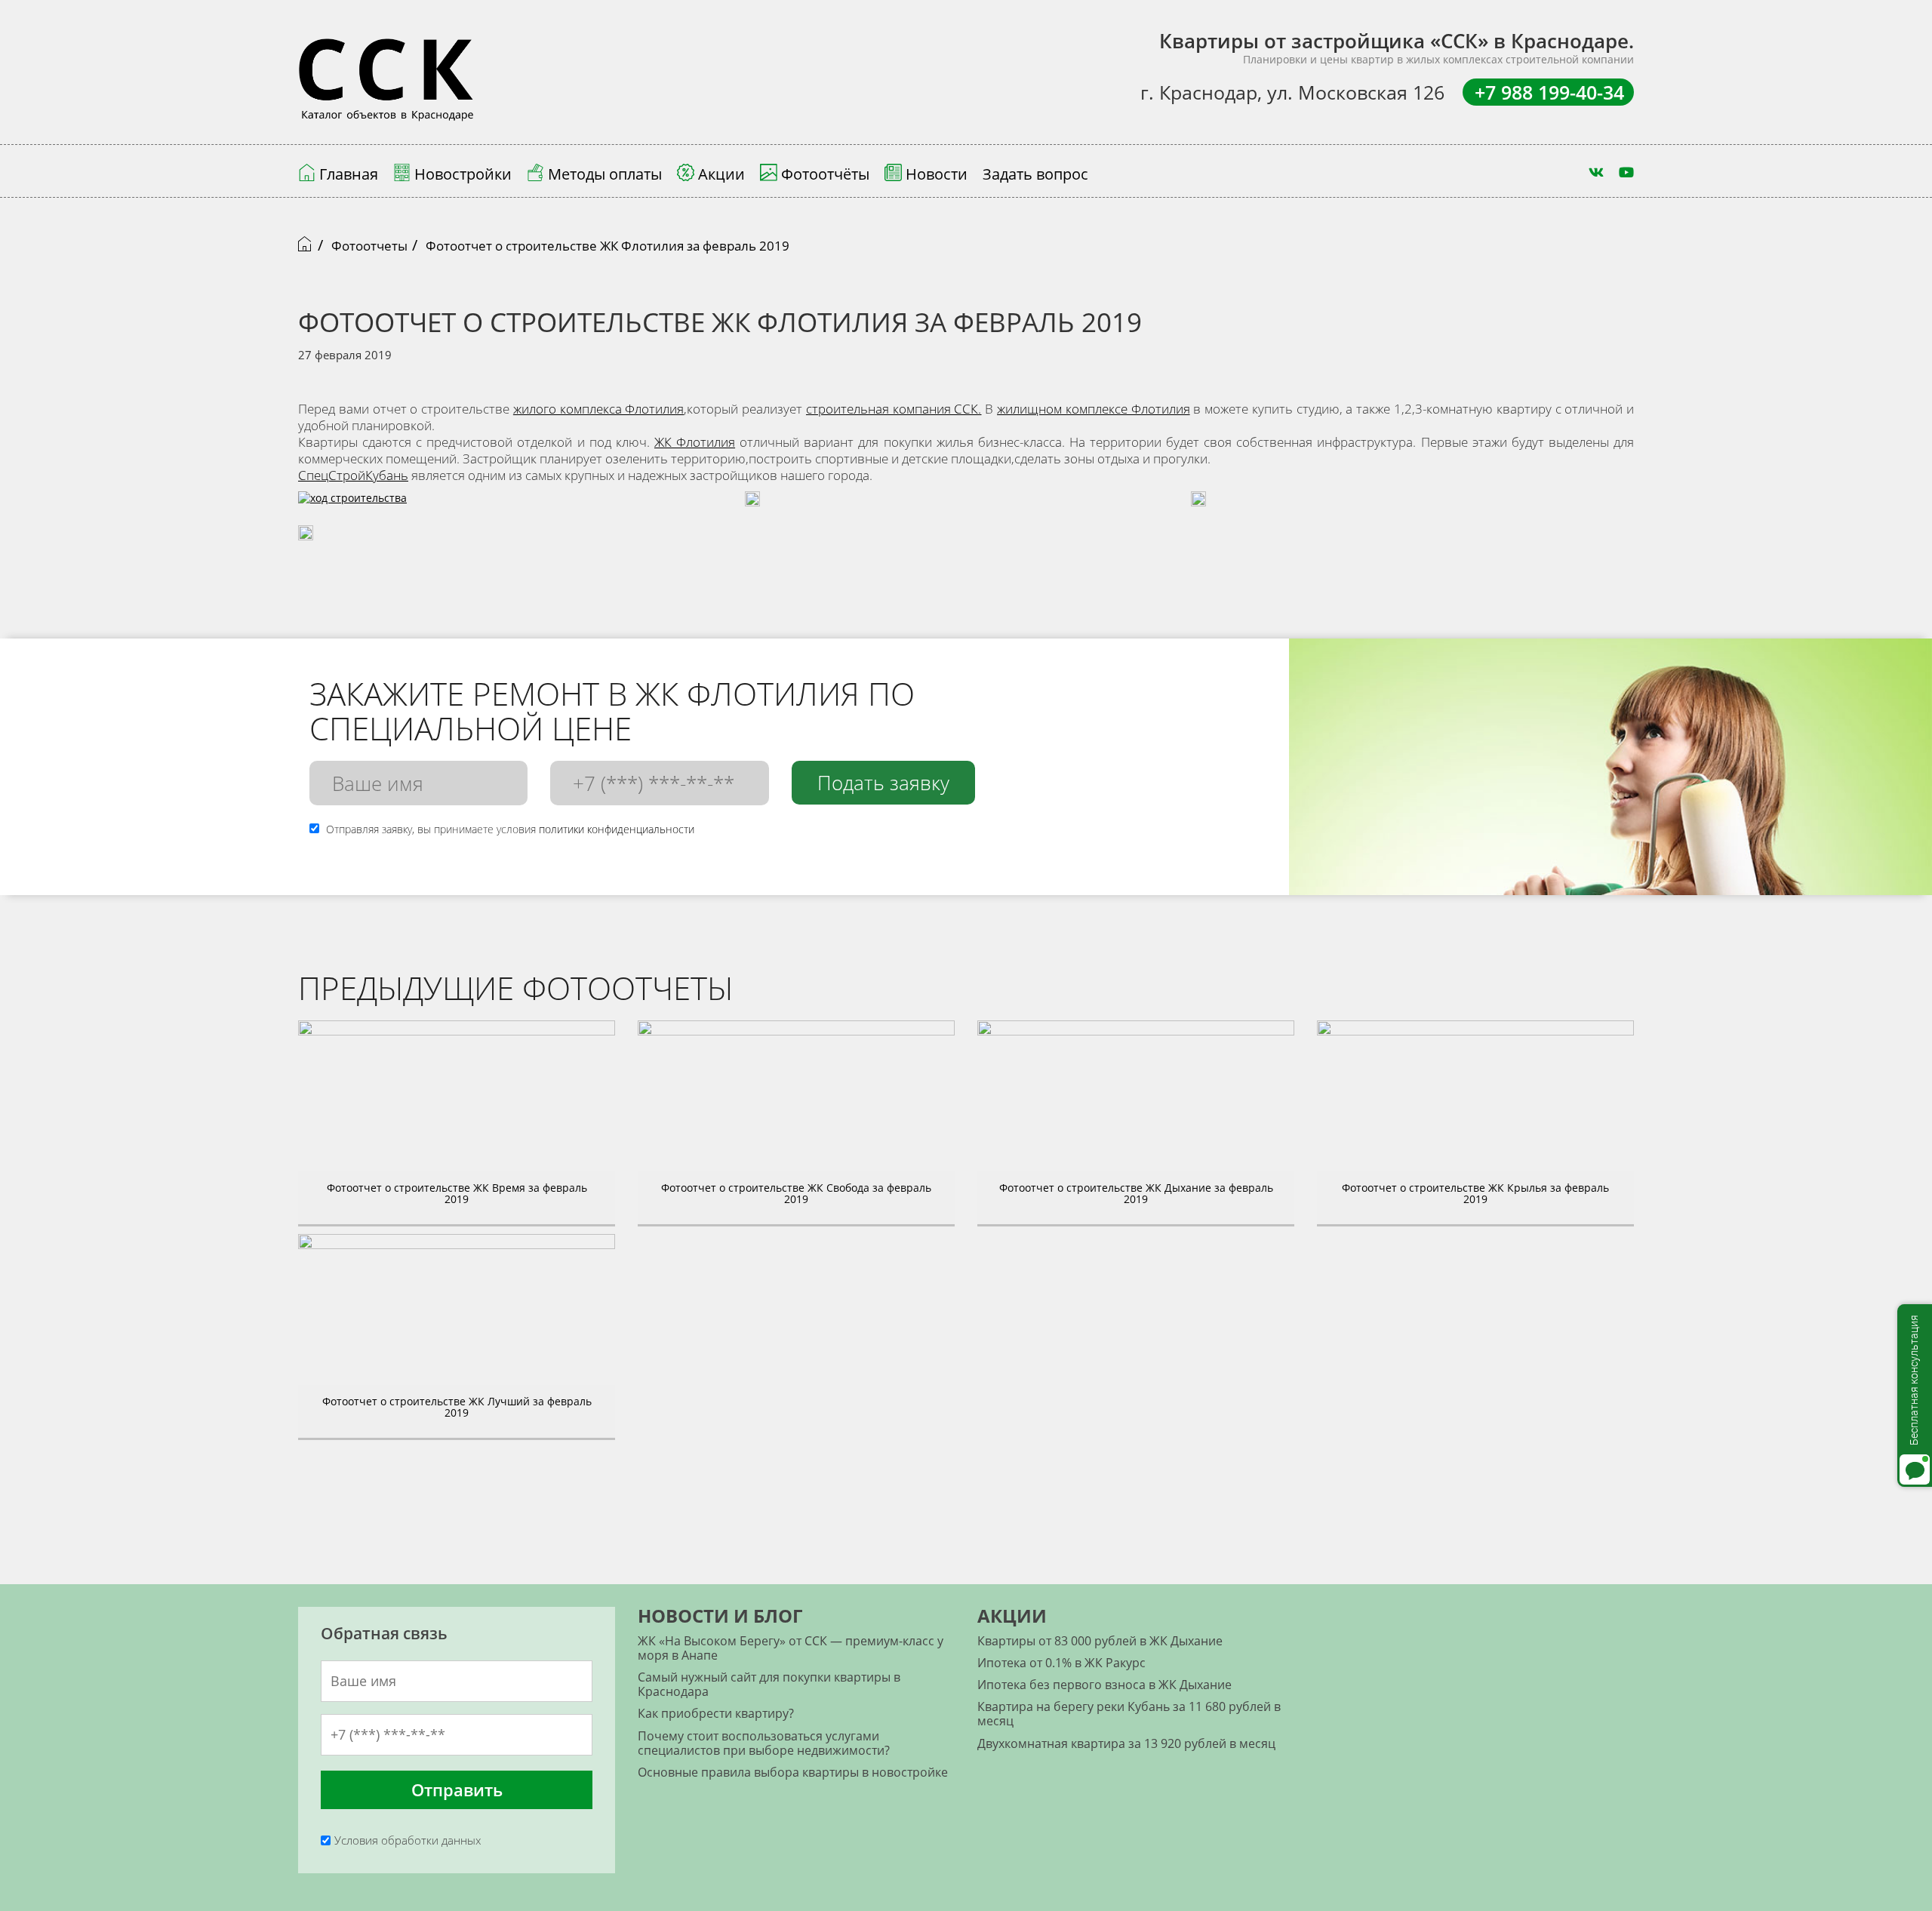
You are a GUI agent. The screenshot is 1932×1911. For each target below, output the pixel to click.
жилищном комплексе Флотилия (1094, 409)
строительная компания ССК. (894, 409)
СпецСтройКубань (353, 475)
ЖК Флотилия (695, 442)
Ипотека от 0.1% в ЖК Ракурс (1061, 1663)
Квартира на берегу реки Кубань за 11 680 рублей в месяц (1129, 1714)
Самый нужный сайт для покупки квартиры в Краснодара (769, 1684)
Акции (1012, 1616)
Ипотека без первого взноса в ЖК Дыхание (1104, 1685)
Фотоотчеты (369, 246)
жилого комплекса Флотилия (599, 409)
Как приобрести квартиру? (716, 1713)
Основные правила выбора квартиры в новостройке (793, 1772)
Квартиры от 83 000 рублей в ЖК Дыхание (1100, 1641)
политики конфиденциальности (617, 829)
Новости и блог (720, 1616)
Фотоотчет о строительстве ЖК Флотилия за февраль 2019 (608, 246)
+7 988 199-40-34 (1549, 92)
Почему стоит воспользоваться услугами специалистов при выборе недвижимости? (764, 1743)
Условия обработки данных (408, 1840)
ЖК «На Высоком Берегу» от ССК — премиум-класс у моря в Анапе (791, 1648)
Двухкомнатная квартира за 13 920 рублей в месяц (1126, 1743)
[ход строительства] (352, 506)
